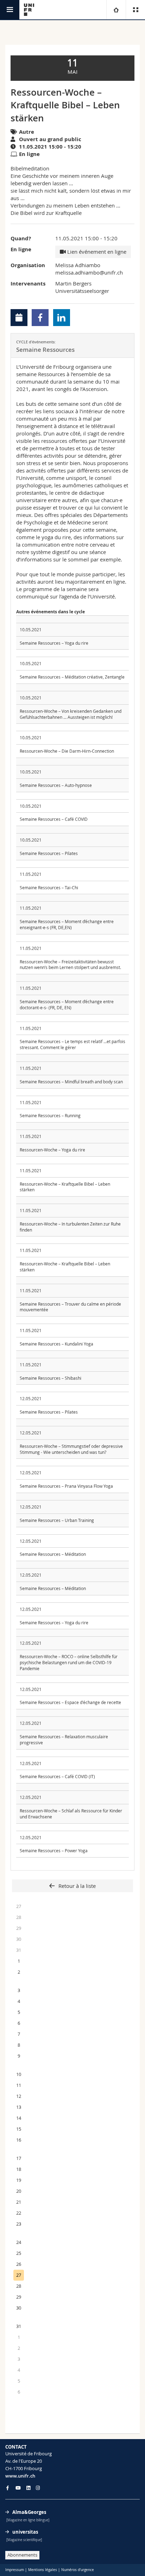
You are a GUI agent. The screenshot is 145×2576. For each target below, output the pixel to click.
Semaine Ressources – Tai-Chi (49, 887)
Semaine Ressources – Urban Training (57, 1520)
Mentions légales (43, 2570)
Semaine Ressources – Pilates (49, 853)
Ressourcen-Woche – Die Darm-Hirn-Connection (67, 751)
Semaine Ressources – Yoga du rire (54, 643)
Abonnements (22, 2555)
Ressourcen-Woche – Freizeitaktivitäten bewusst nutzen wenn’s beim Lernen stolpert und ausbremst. (70, 965)
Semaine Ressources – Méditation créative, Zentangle (72, 677)
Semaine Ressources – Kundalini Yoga (56, 1344)
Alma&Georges (29, 2512)
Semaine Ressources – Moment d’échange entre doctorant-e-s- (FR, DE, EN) (67, 1004)
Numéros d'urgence (78, 2570)
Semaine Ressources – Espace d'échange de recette (70, 1702)
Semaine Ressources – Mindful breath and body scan (71, 1082)
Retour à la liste (76, 1886)
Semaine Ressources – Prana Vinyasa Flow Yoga (66, 1486)
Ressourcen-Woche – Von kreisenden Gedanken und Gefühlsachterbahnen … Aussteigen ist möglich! (71, 714)
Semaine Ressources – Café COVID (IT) (57, 1776)
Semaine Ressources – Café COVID (54, 819)
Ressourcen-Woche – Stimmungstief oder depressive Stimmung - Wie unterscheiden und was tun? (71, 1449)
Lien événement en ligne (96, 252)
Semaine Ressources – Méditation (53, 1554)
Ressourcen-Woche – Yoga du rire (52, 1150)
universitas (25, 2532)
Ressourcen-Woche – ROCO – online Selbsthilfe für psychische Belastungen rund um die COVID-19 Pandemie (69, 1662)
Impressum (15, 2570)
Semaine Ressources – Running (50, 1115)
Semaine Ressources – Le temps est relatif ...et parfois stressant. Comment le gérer (72, 1044)
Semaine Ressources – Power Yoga (54, 1850)
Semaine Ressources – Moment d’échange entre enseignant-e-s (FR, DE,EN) (67, 924)
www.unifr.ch (20, 2476)
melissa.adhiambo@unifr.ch (89, 272)
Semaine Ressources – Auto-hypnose (56, 785)
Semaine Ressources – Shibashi (51, 1378)
